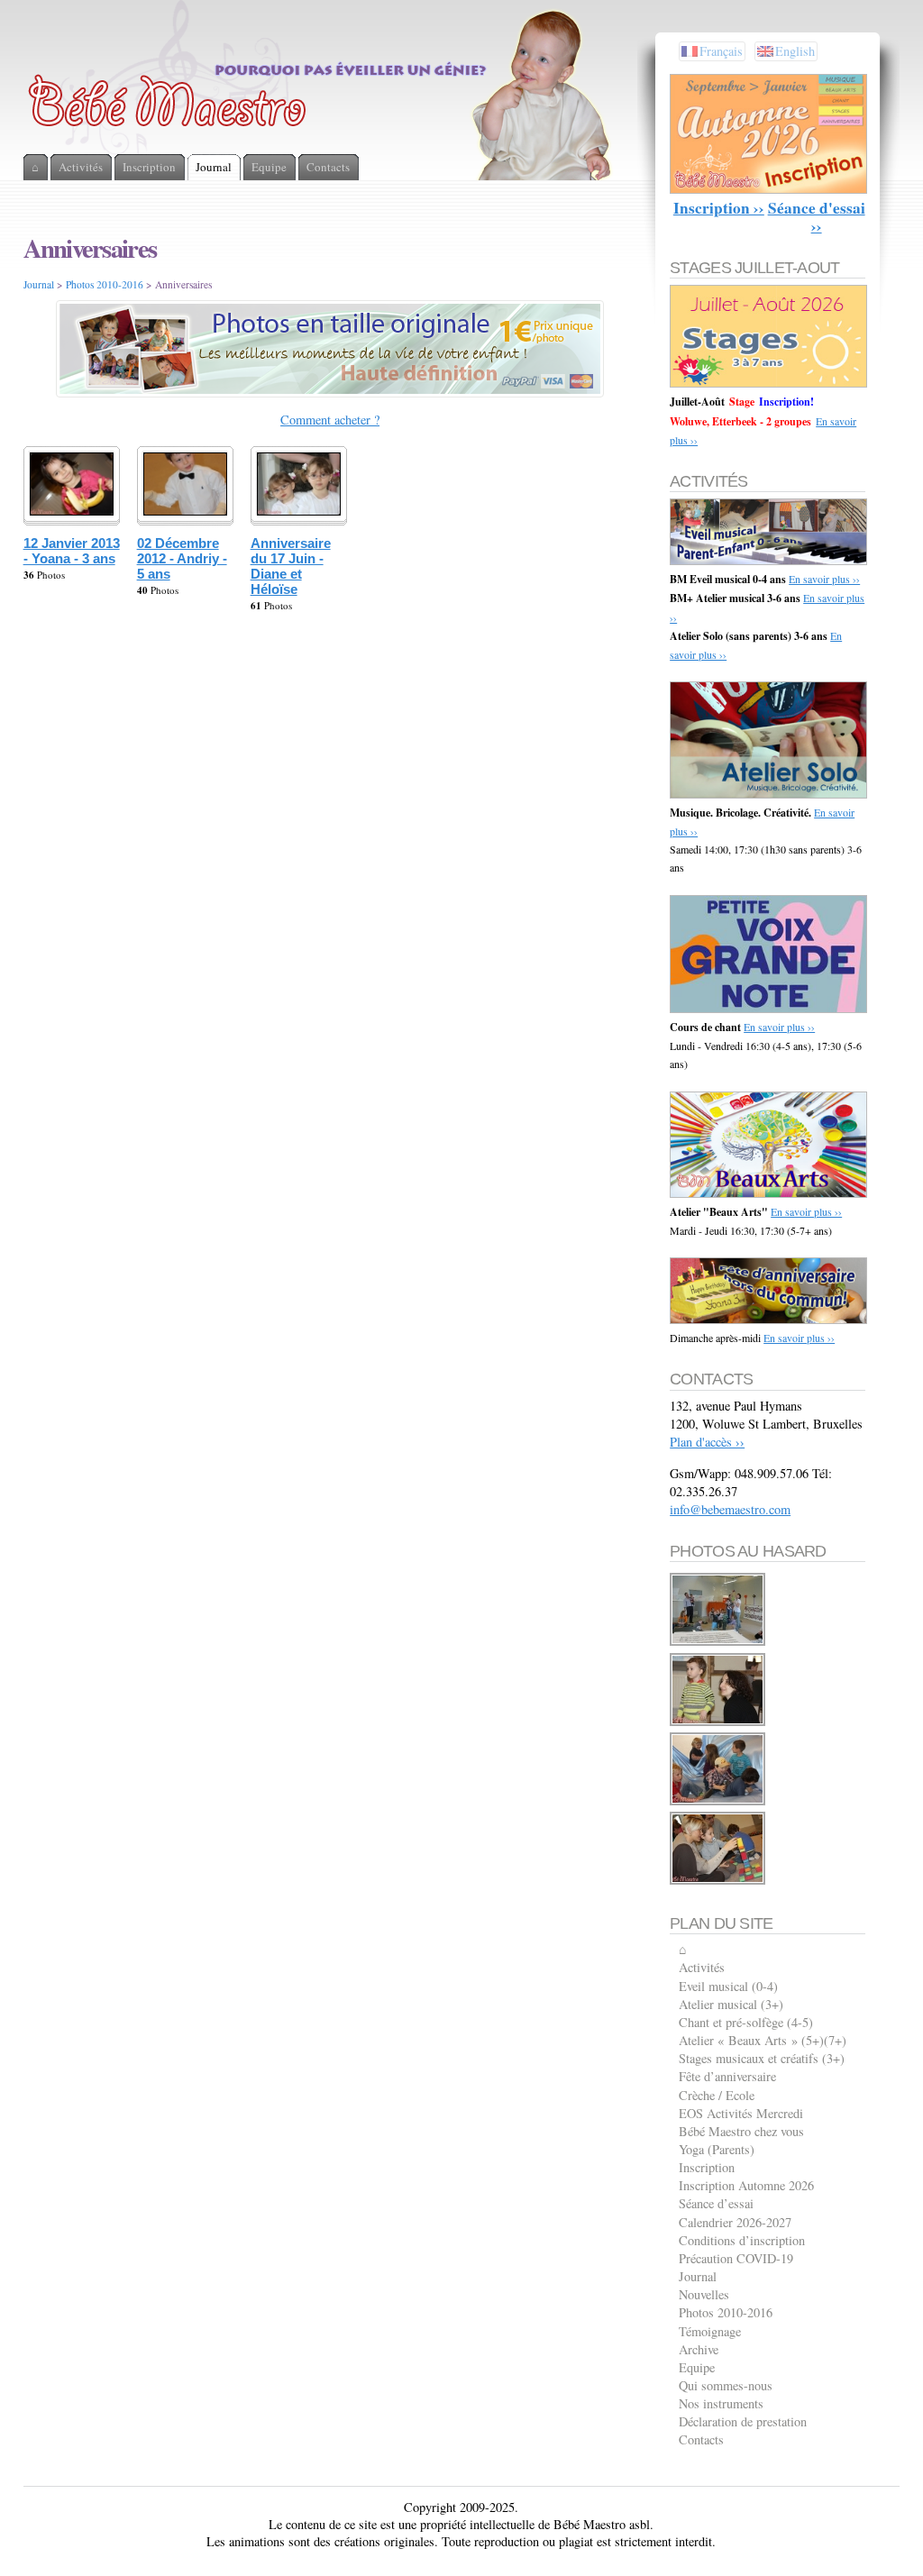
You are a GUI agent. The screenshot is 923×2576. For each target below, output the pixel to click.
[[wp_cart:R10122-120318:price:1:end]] (718, 1723)
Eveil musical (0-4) (728, 1986)
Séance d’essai (716, 2203)
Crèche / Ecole (717, 2095)
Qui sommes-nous (726, 2385)
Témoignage (710, 2331)
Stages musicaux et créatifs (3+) (762, 2058)
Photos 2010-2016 (105, 284)
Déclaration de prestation (743, 2421)
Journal (39, 284)
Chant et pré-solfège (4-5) (746, 2022)
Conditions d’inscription (742, 2240)
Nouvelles (704, 2294)
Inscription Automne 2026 (746, 2185)
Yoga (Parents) (717, 2149)
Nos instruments (721, 2403)
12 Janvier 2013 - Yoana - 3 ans (72, 551)
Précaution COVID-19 (736, 2258)
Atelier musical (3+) (731, 2004)
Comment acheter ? (330, 420)
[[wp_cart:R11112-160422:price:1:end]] (718, 1882)
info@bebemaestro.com (730, 1509)
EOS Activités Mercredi (741, 2113)
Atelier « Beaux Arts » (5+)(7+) (763, 2040)
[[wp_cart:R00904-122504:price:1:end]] (718, 1643)
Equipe (697, 2367)
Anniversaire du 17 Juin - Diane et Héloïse (291, 566)
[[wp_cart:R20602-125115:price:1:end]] (718, 1802)
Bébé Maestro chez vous (741, 2131)
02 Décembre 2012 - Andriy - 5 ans (182, 558)
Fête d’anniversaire (727, 2076)
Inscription (707, 2167)
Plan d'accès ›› (707, 1442)
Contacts (701, 2439)
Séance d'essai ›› (817, 217)
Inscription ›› (719, 208)
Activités (702, 1967)
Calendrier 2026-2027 (735, 2222)
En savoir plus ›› (824, 579)
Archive (699, 2349)
